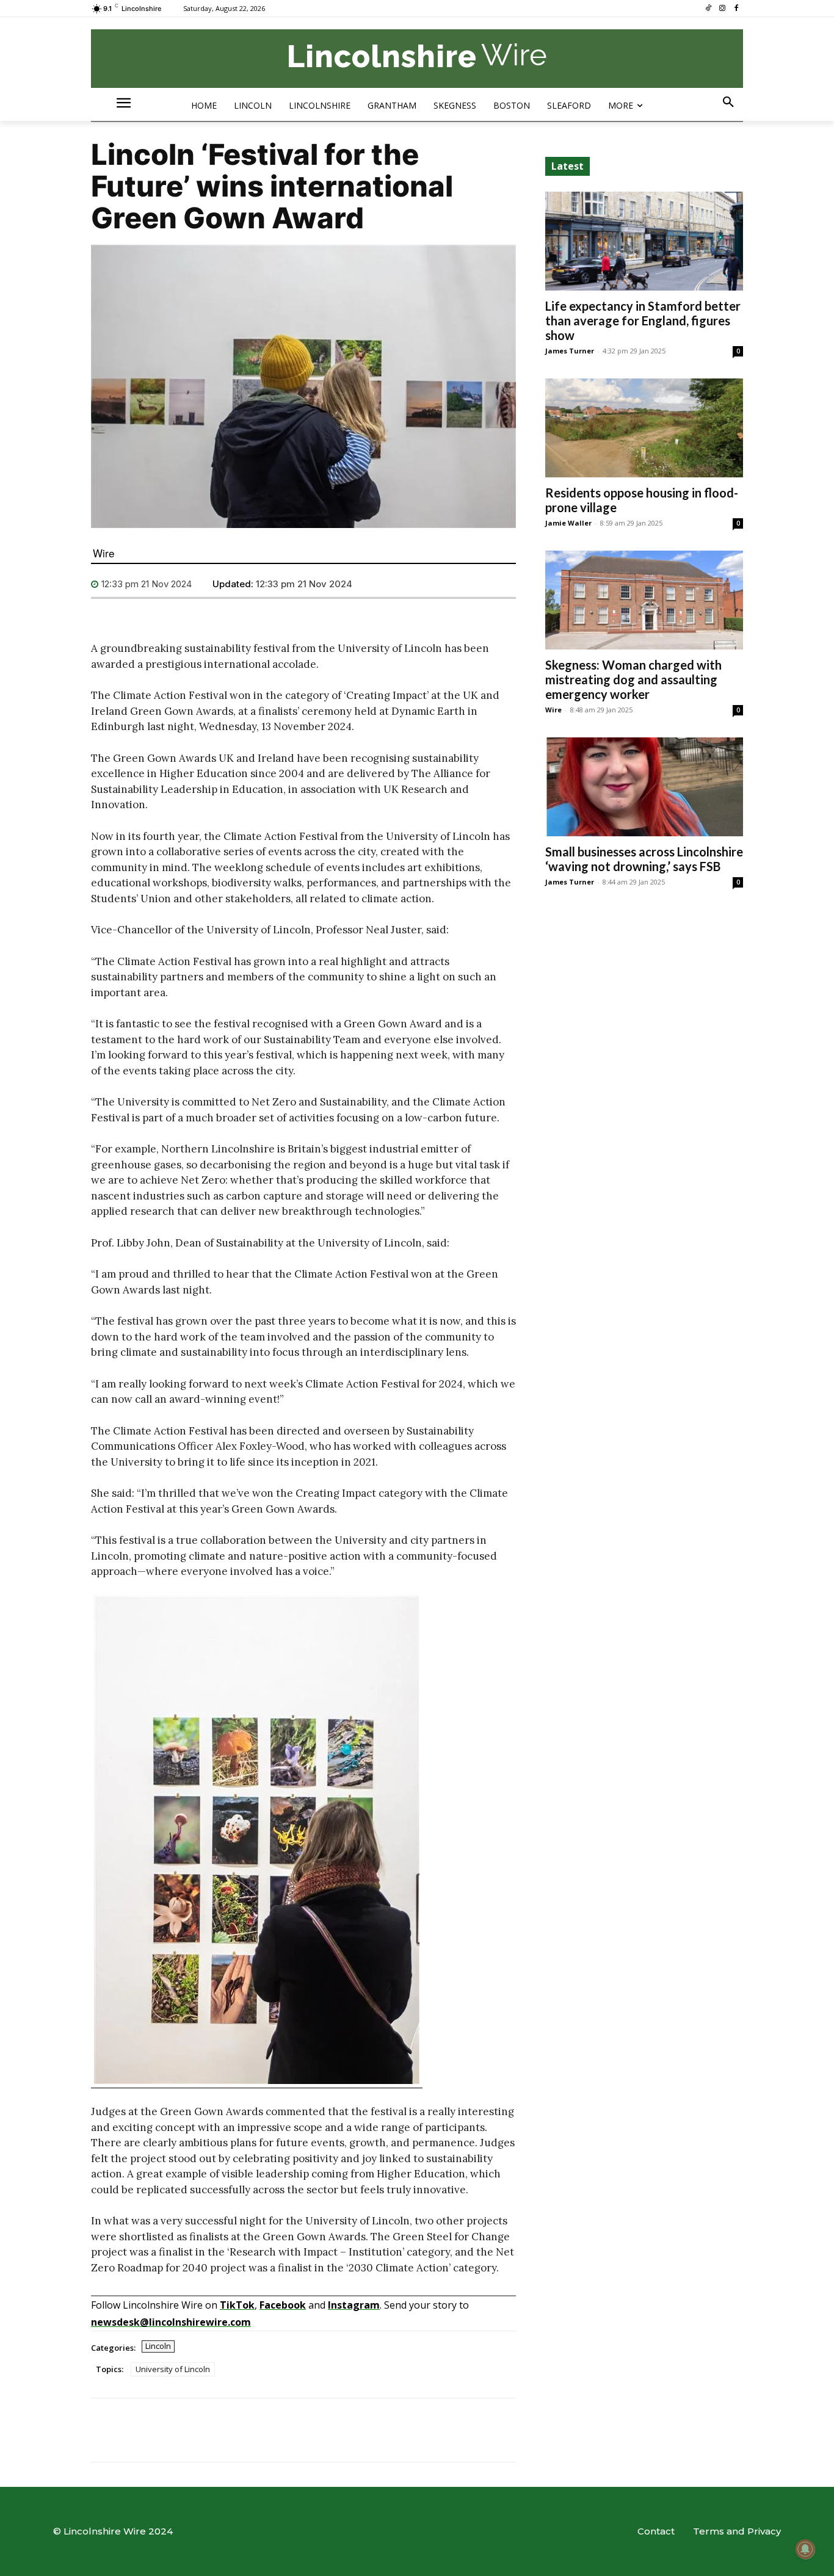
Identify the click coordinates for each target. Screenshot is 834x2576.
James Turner (570, 351)
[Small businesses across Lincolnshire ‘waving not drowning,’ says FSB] (644, 787)
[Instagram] (722, 9)
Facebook (283, 2305)
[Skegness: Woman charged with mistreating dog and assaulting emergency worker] (644, 600)
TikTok (237, 2305)
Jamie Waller (568, 523)
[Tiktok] (709, 9)
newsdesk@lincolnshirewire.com (171, 2322)
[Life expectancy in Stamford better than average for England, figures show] (644, 241)
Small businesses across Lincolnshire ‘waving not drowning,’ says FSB (644, 859)
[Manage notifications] (805, 2549)
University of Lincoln (173, 2369)
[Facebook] (736, 9)
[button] (728, 103)
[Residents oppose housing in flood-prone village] (644, 428)
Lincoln (158, 2346)
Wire (103, 553)
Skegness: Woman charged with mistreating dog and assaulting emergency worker (633, 679)
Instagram (354, 2305)
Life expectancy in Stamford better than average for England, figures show (643, 320)
